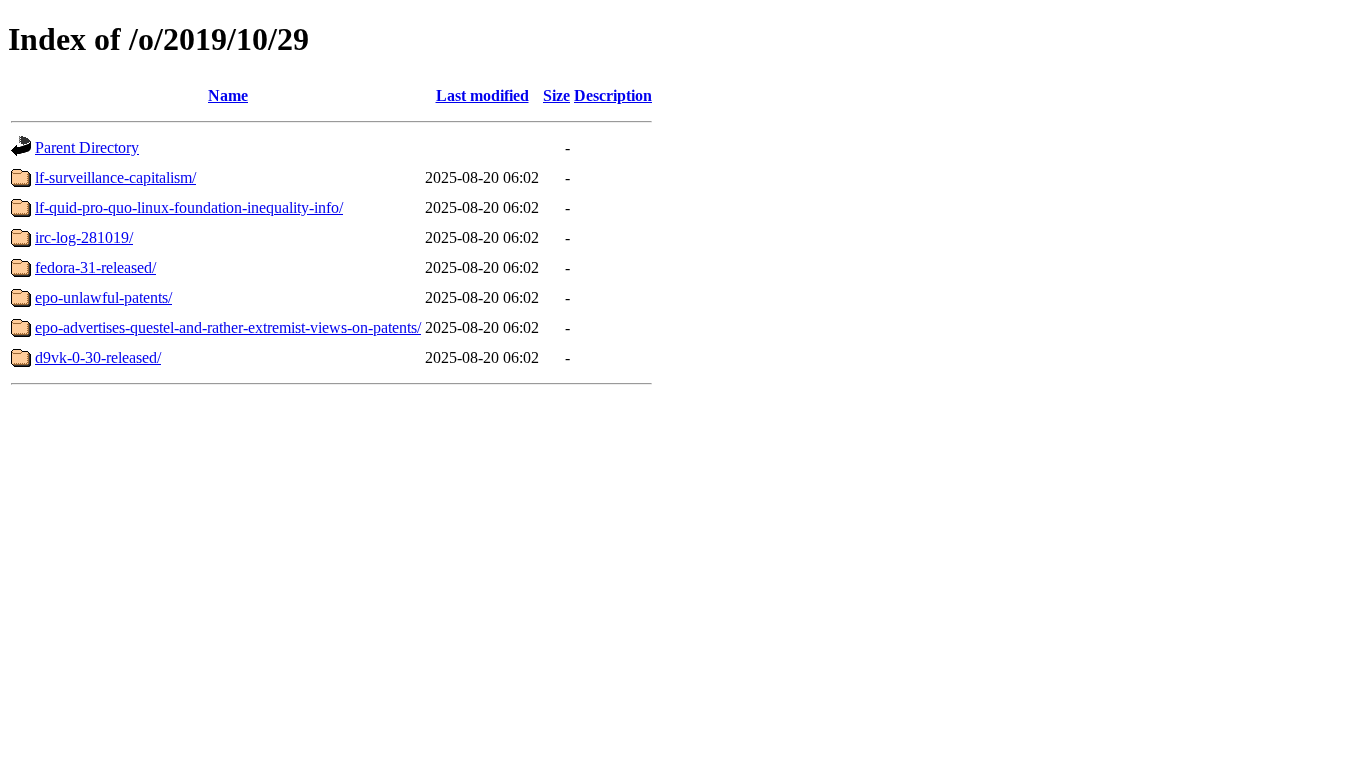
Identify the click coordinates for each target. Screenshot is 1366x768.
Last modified (482, 95)
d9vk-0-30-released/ (98, 357)
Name (228, 95)
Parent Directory (87, 147)
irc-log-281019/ (84, 237)
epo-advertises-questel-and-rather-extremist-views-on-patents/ (228, 327)
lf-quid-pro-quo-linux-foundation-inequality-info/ (189, 207)
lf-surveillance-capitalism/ (115, 177)
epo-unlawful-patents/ (103, 297)
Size (556, 95)
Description (613, 95)
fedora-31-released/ (95, 267)
